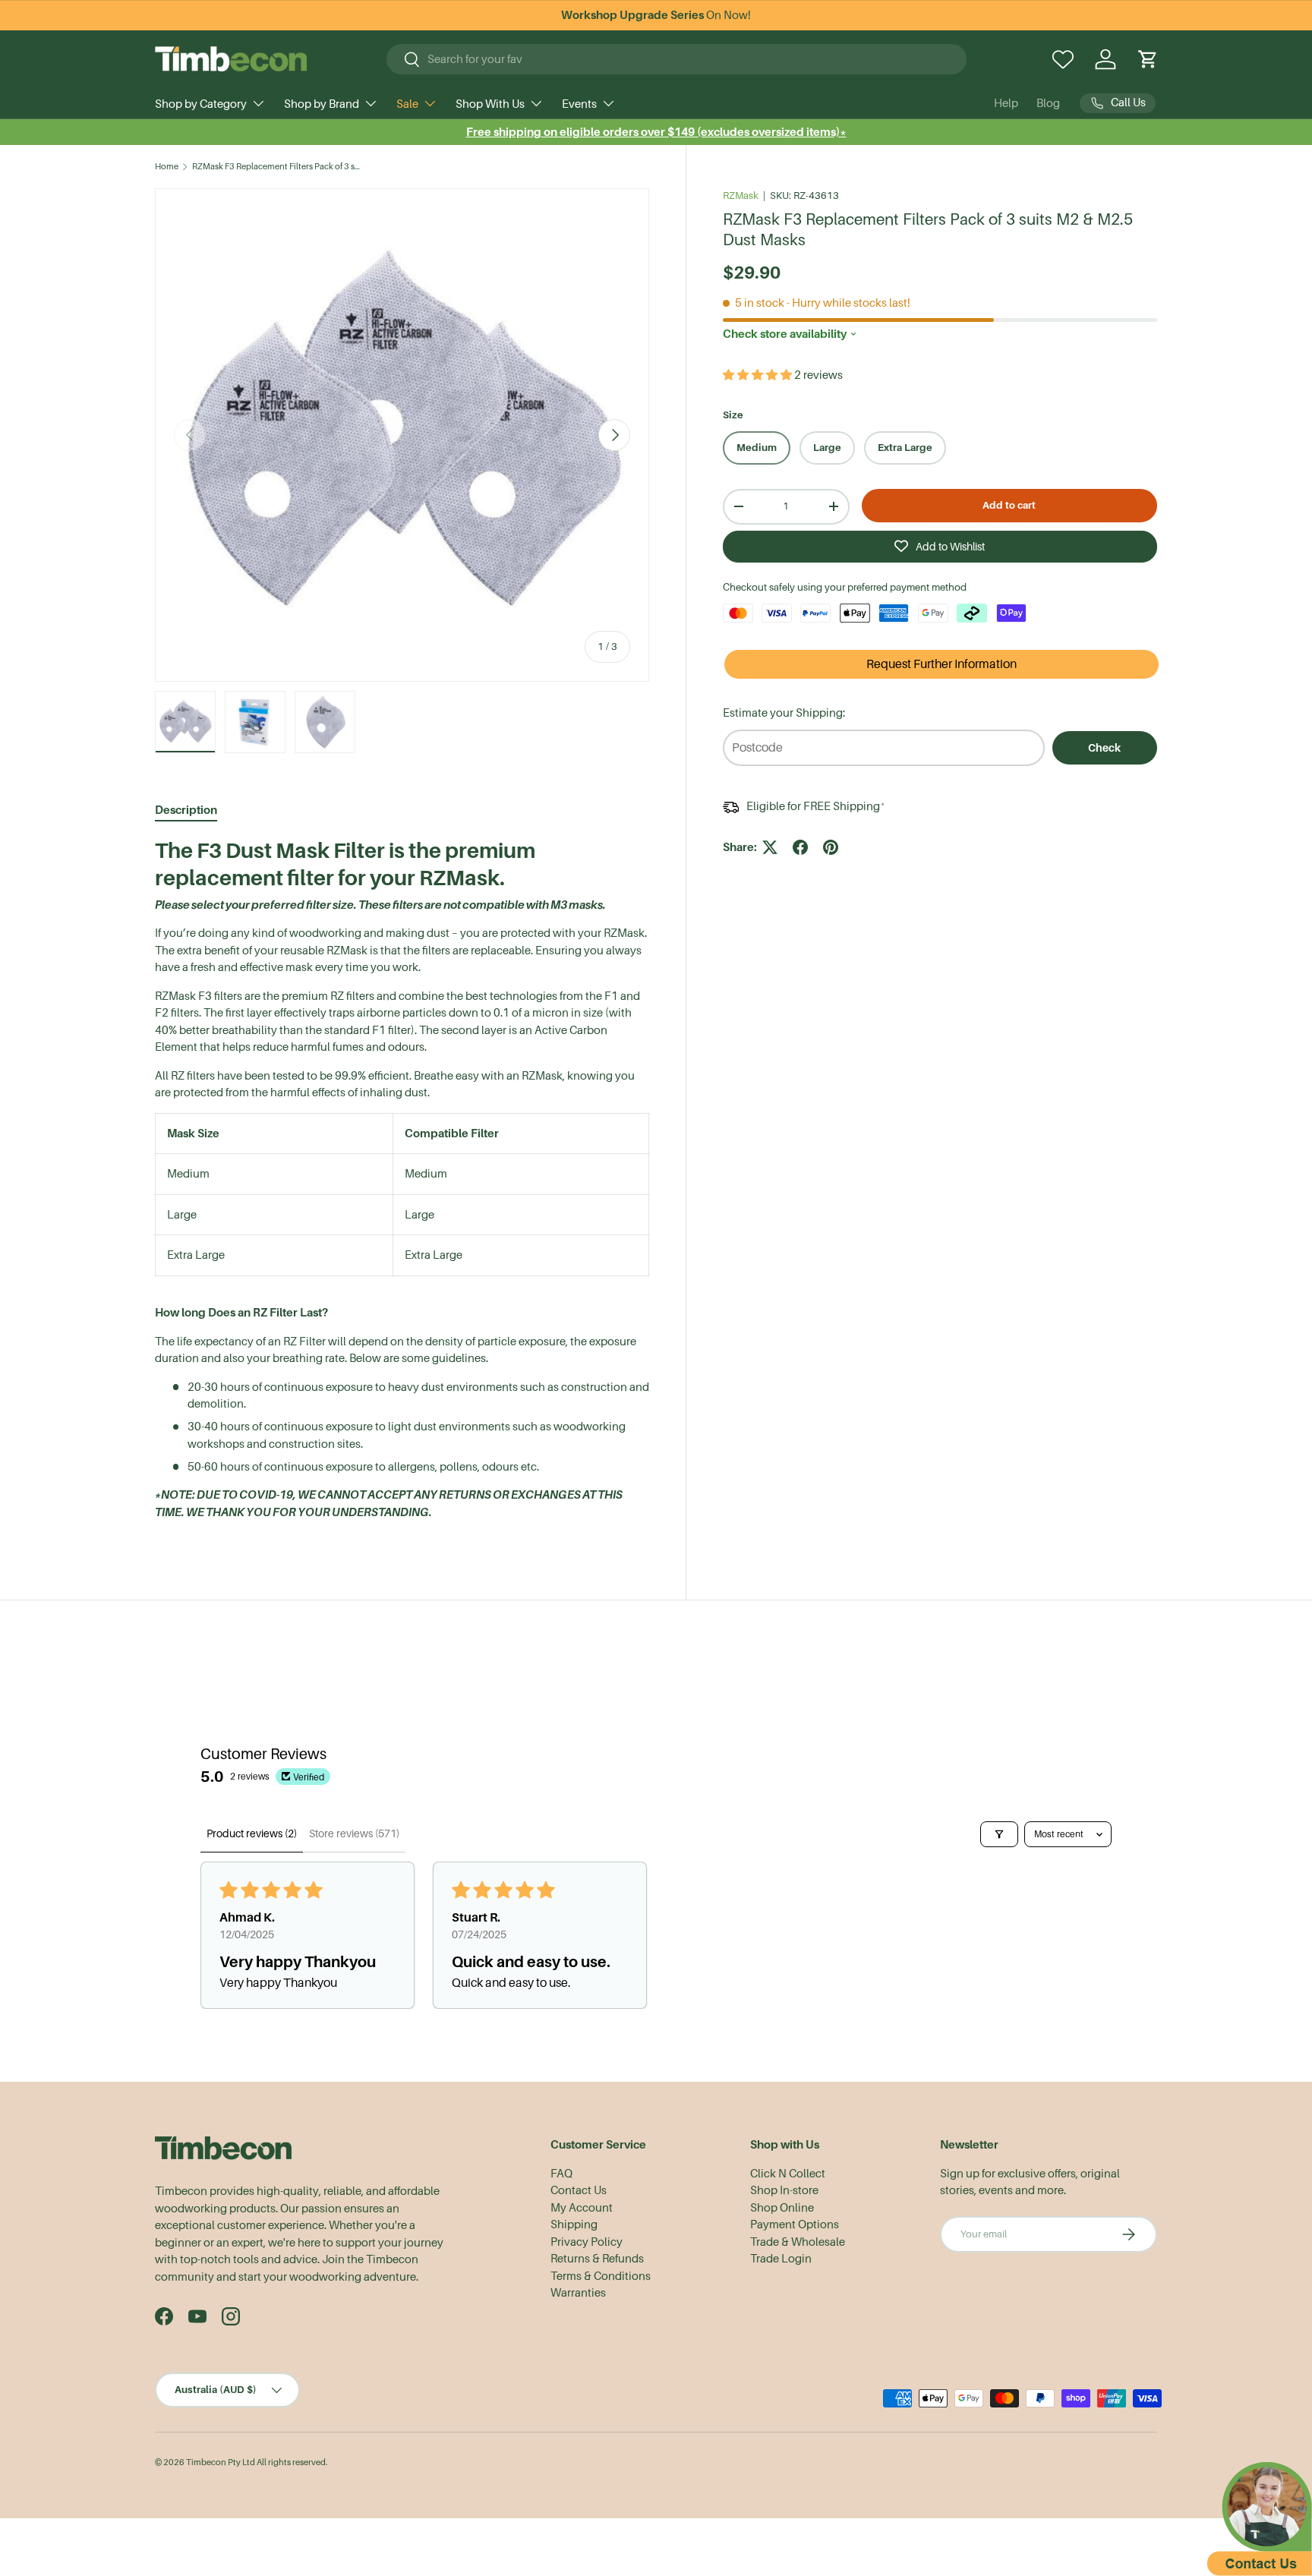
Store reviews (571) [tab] (354, 1833)
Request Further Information (941, 664)
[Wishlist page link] (1063, 59)
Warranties (578, 2293)
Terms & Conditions (601, 2276)
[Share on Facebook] (800, 847)
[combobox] (677, 59)
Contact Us (579, 2190)
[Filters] (999, 1834)
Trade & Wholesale (798, 2242)
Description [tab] (186, 810)
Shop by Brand (322, 104)
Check (1104, 748)
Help (1006, 103)
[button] (1148, 59)
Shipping (574, 2224)
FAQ (561, 2174)
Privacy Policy (587, 2242)
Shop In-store (784, 2190)
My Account (582, 2208)
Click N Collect (788, 2174)
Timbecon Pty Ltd (221, 2462)
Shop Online (782, 2208)
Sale (407, 104)
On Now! (656, 15)
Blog (1048, 103)
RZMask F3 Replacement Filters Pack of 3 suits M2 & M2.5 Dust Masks (278, 167)
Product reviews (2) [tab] (252, 1833)
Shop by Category (201, 104)
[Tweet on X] (770, 847)
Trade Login (781, 2259)
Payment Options (795, 2224)
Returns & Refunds (597, 2259)
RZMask (741, 195)
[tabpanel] (402, 1185)
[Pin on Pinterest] (831, 847)
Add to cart (1009, 505)
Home (167, 167)
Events (579, 104)
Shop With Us (490, 104)
